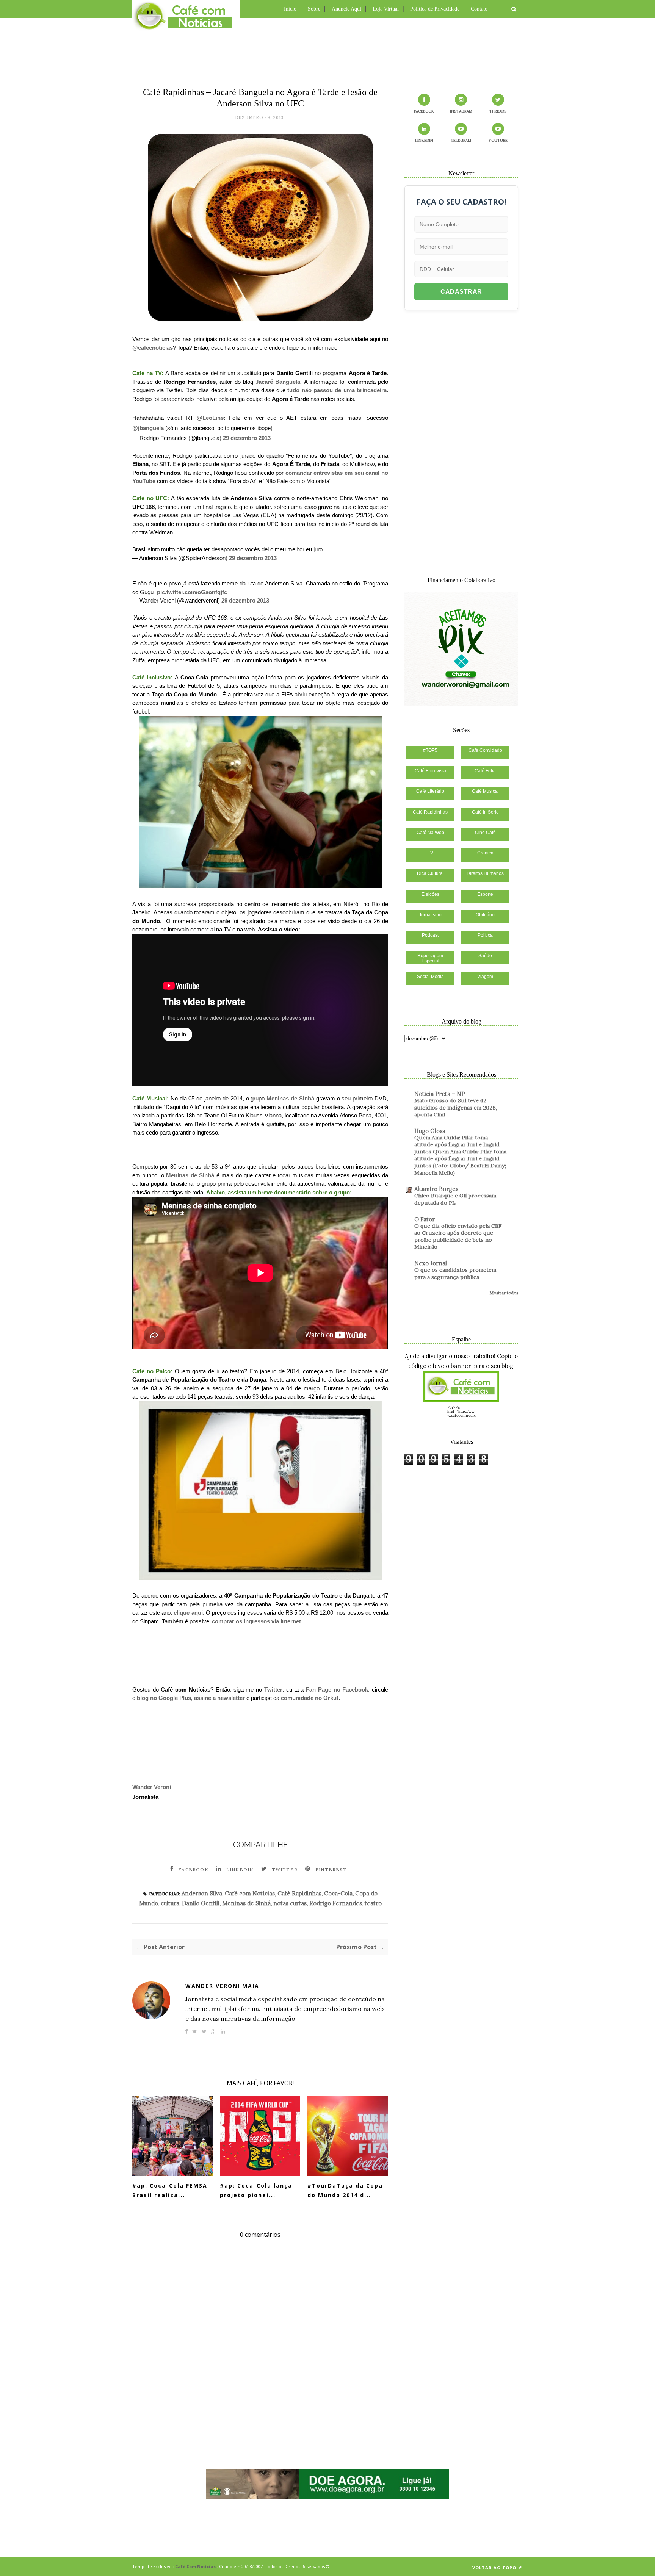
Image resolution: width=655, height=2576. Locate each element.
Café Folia (485, 771)
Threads (498, 111)
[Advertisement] (327, 51)
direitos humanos (485, 873)
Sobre (314, 9)
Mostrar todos (504, 1293)
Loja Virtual (386, 9)
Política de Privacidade (435, 9)
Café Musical (485, 791)
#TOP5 (430, 750)
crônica (485, 853)
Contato (479, 9)
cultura (170, 1903)
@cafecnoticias (153, 348)
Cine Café (485, 833)
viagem (485, 977)
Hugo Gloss (430, 1131)
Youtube (498, 140)
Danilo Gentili (201, 1903)
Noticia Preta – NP (440, 1094)
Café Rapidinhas (299, 1893)
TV (430, 853)
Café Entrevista (430, 771)
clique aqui (188, 1613)
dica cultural (430, 873)
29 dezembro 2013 (247, 438)
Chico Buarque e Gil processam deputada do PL (455, 1199)
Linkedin (240, 1869)
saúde (485, 956)
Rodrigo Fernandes (336, 1903)
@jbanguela (148, 428)
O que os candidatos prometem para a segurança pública (455, 1273)
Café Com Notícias (195, 2566)
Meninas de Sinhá (290, 1098)
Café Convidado (485, 750)
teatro (373, 1903)
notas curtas (290, 1903)
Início (290, 9)
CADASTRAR (461, 292)
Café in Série (485, 812)
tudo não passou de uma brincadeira (337, 390)
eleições (430, 894)
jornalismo (430, 915)
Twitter (273, 1689)
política (485, 935)
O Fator (425, 1219)
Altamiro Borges (436, 1189)
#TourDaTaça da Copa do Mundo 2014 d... (345, 2190)
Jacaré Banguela (278, 382)
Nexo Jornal (431, 1263)
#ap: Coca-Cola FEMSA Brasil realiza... (170, 2190)
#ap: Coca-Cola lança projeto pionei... (256, 2190)
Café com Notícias (250, 1893)
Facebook (193, 1869)
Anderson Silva (202, 1893)
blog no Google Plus (164, 1698)
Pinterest (331, 1869)
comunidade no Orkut (310, 1698)
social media (430, 977)
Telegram (461, 140)
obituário (485, 915)
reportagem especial (430, 958)
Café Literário (430, 791)
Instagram (461, 111)
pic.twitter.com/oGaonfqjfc (192, 592)
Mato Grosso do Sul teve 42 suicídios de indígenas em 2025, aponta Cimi (456, 1107)
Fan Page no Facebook (337, 1689)
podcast (430, 935)
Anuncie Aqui (346, 9)
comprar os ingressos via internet (256, 1621)
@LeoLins (210, 418)
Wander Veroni (152, 1787)
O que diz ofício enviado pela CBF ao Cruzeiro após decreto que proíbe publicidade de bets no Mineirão (458, 1236)
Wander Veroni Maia (222, 1986)
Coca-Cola (338, 1893)
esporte (485, 894)
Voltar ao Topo (495, 2567)
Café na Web (430, 833)
